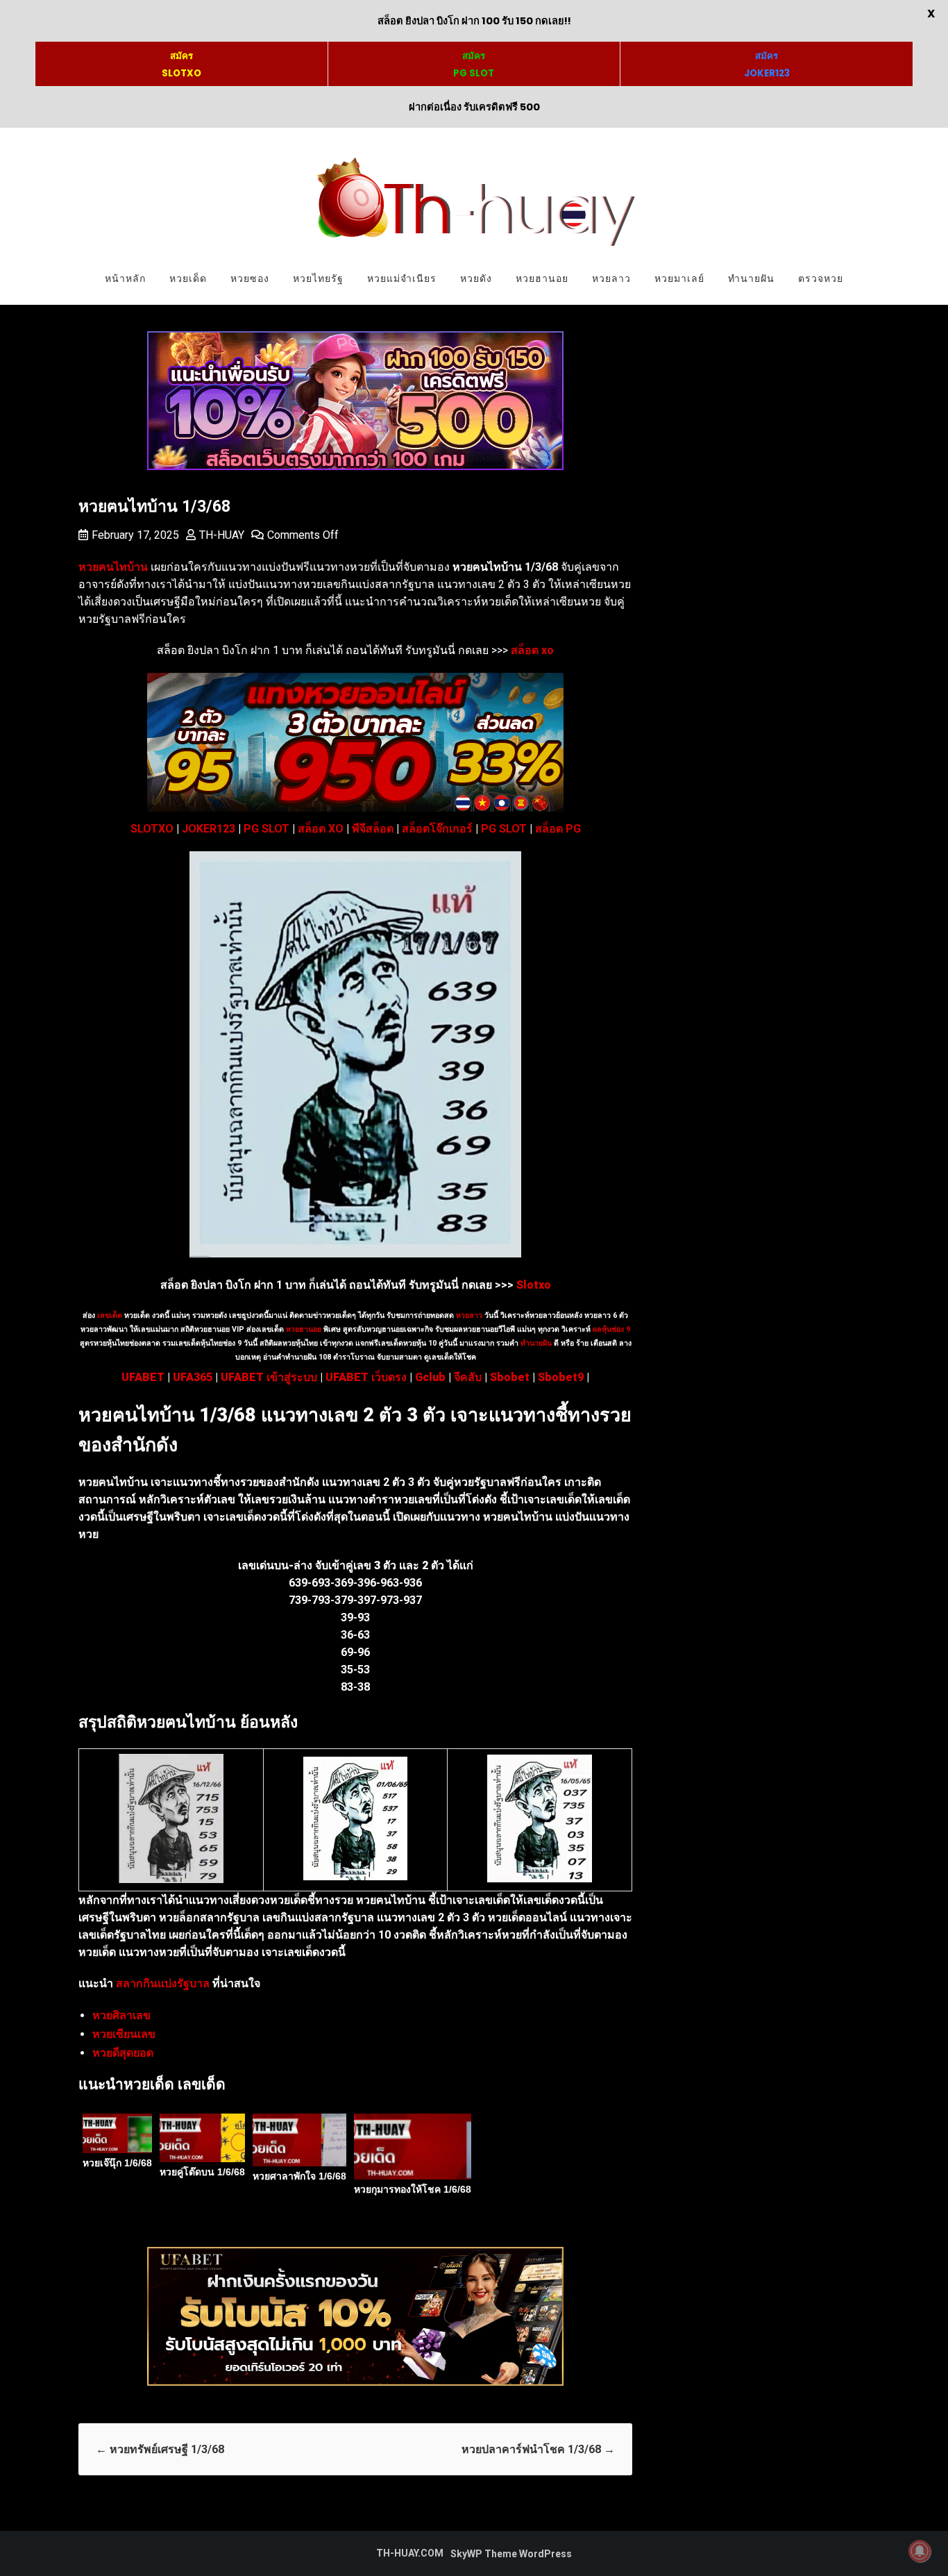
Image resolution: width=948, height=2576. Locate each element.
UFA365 (193, 1377)
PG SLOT (266, 829)
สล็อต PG (558, 829)
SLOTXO (152, 829)
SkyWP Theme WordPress (511, 2554)
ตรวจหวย (821, 278)
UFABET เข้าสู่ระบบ (269, 1377)
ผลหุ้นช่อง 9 (611, 1329)
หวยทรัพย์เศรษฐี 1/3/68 (160, 2449)
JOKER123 (209, 829)
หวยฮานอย (542, 278)
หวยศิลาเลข (121, 2015)
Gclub (430, 1377)
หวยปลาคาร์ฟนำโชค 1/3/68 (538, 2449)
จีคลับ (468, 1377)
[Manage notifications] (920, 2551)
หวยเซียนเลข (124, 2034)
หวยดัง (476, 278)
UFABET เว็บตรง (366, 1377)
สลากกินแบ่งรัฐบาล (163, 1983)
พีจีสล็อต (373, 829)
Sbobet (510, 1377)
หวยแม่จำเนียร (402, 278)
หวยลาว (611, 278)
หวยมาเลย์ (679, 278)
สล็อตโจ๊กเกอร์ (437, 829)
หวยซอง (250, 278)
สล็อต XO (321, 829)
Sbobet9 (561, 1377)
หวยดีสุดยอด (123, 2053)
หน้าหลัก (125, 278)
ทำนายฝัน (751, 278)
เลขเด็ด (110, 1315)
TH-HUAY (222, 535)
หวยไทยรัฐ (318, 278)
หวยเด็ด (188, 278)
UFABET (143, 1377)
